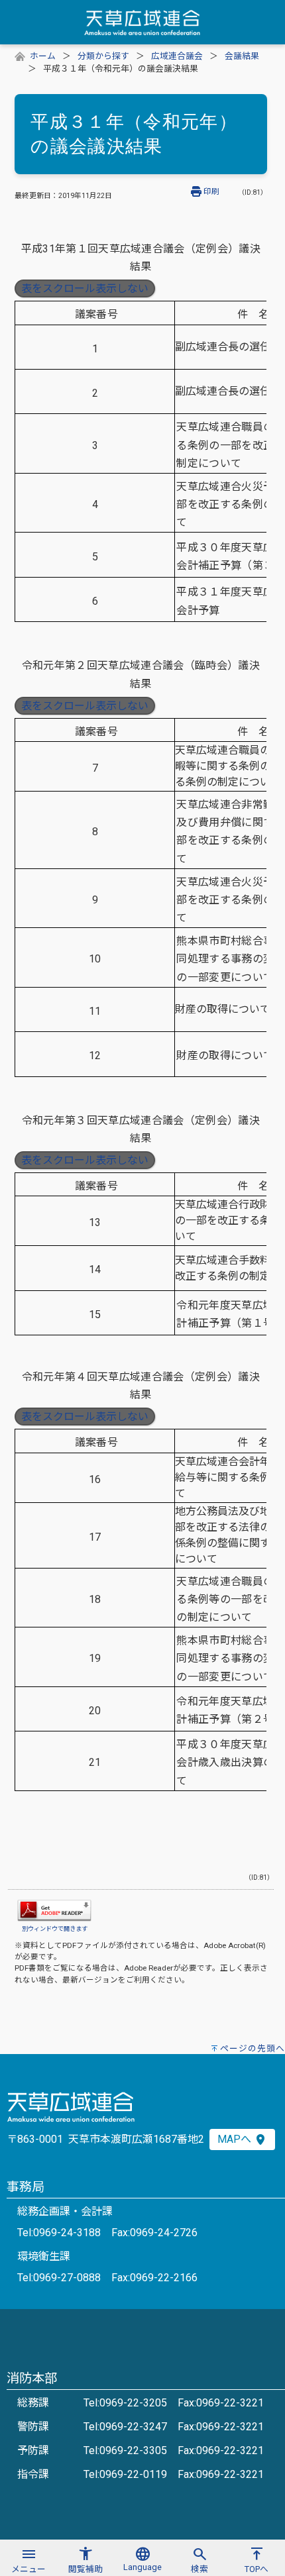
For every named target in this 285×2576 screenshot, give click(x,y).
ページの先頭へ (253, 2048)
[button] (28, 2558)
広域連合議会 (177, 56)
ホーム (43, 56)
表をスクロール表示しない (85, 288)
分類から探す (103, 56)
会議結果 (242, 56)
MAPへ (236, 2139)
